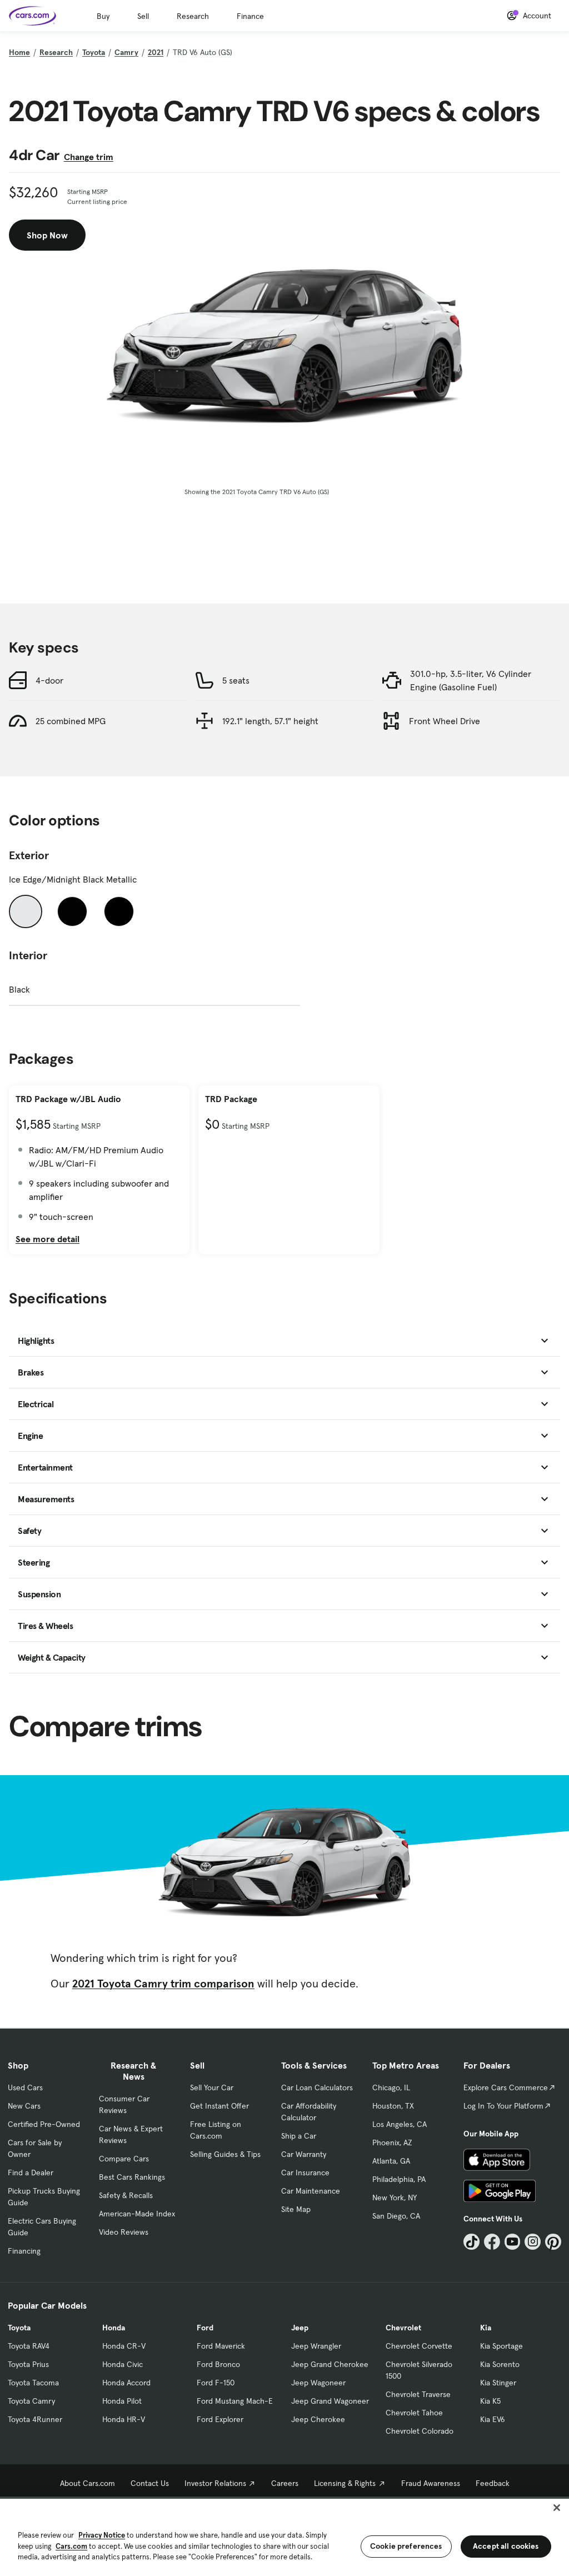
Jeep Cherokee (318, 2419)
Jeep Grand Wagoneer (330, 2401)
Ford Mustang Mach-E (235, 2401)
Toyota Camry (31, 2401)
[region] (284, 2536)
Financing (24, 2251)
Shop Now (47, 235)
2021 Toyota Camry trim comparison (163, 1984)
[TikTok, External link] (471, 2242)
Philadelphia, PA (399, 2179)
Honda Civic (123, 2364)
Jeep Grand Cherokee (330, 2364)
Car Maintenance (311, 2191)
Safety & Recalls (126, 2195)
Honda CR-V (124, 2346)
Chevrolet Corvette (419, 2346)
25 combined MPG (71, 721)
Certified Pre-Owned (44, 2124)
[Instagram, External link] (533, 2242)
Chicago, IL (391, 2087)
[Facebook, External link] (492, 2242)
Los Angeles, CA (400, 2124)
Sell (143, 16)
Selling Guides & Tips (225, 2154)
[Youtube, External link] (513, 2242)
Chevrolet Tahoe (414, 2413)
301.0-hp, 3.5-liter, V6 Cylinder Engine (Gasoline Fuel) (471, 680)
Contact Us (150, 2483)
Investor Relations (215, 2483)
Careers (285, 2483)
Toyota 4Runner (35, 2419)
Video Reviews (124, 2232)
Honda (114, 2328)
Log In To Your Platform (503, 2106)
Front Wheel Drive (445, 721)
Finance (250, 16)
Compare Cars (124, 2159)
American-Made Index (137, 2214)
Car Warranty (304, 2154)
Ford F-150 (216, 2383)
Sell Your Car (212, 2087)
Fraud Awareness (431, 2483)
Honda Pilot (122, 2401)
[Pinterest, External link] (553, 2242)
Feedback (493, 2483)
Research (193, 16)
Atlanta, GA (391, 2161)
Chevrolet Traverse (418, 2394)
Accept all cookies (506, 2546)
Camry (126, 52)
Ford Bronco (218, 2364)
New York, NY (395, 2198)
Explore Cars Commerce (506, 2087)
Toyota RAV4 (29, 2346)
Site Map (296, 2209)
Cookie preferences (406, 2546)
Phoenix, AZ (392, 2142)
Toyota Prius (28, 2364)
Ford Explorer (220, 2419)
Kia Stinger (498, 2383)
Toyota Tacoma (33, 2383)
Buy (103, 16)
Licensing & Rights (345, 2483)
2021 (156, 52)
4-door (49, 680)
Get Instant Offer (219, 2106)
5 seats (236, 680)
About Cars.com (88, 2483)
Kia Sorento (500, 2364)
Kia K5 (490, 2401)
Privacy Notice (102, 2535)
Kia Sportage (501, 2346)
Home (19, 52)
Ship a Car (299, 2136)
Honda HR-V (124, 2419)
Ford (205, 2328)
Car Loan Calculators (317, 2087)
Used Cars (25, 2087)
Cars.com (71, 2546)
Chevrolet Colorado (420, 2431)
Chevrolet (403, 2328)
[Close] (557, 2508)
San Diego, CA (396, 2216)
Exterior (29, 855)
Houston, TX (393, 2106)
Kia (486, 2328)
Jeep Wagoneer (318, 2383)
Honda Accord (126, 2383)
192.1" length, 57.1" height (270, 721)
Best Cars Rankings (132, 2177)
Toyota (94, 52)
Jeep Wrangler (316, 2346)
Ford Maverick (221, 2346)
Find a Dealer (31, 2173)
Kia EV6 (493, 2419)
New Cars (24, 2106)
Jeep (300, 2328)
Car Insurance (305, 2173)
